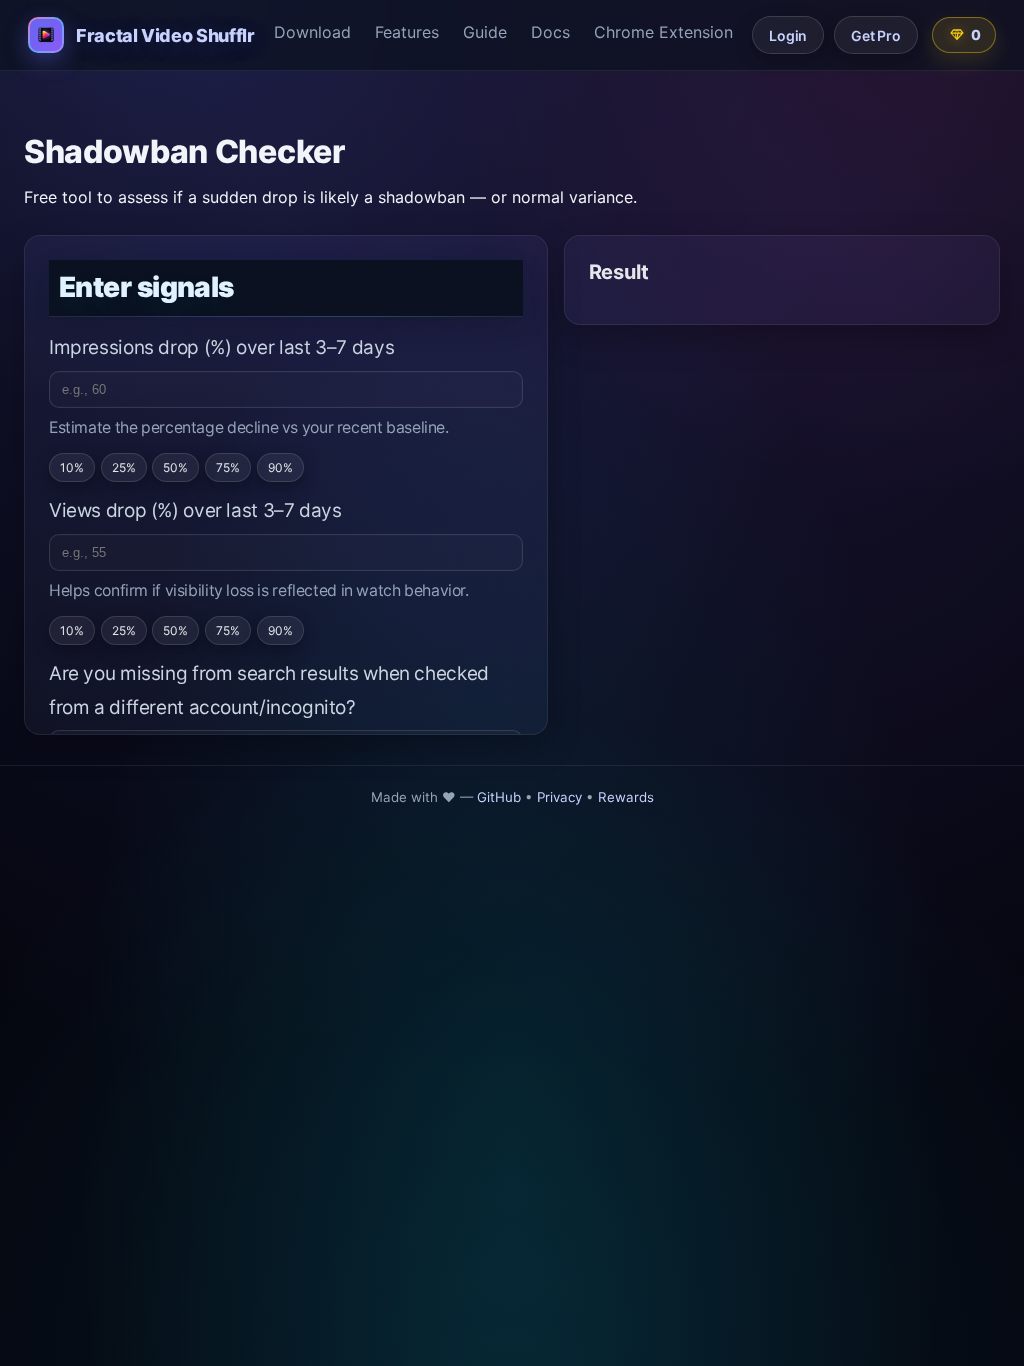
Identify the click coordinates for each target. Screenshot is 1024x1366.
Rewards (626, 797)
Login (788, 35)
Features (407, 32)
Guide (485, 32)
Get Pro (876, 35)
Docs (550, 32)
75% (228, 467)
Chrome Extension (663, 32)
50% (175, 467)
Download (312, 32)
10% (72, 467)
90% (280, 467)
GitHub (499, 797)
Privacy (559, 797)
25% (124, 467)
